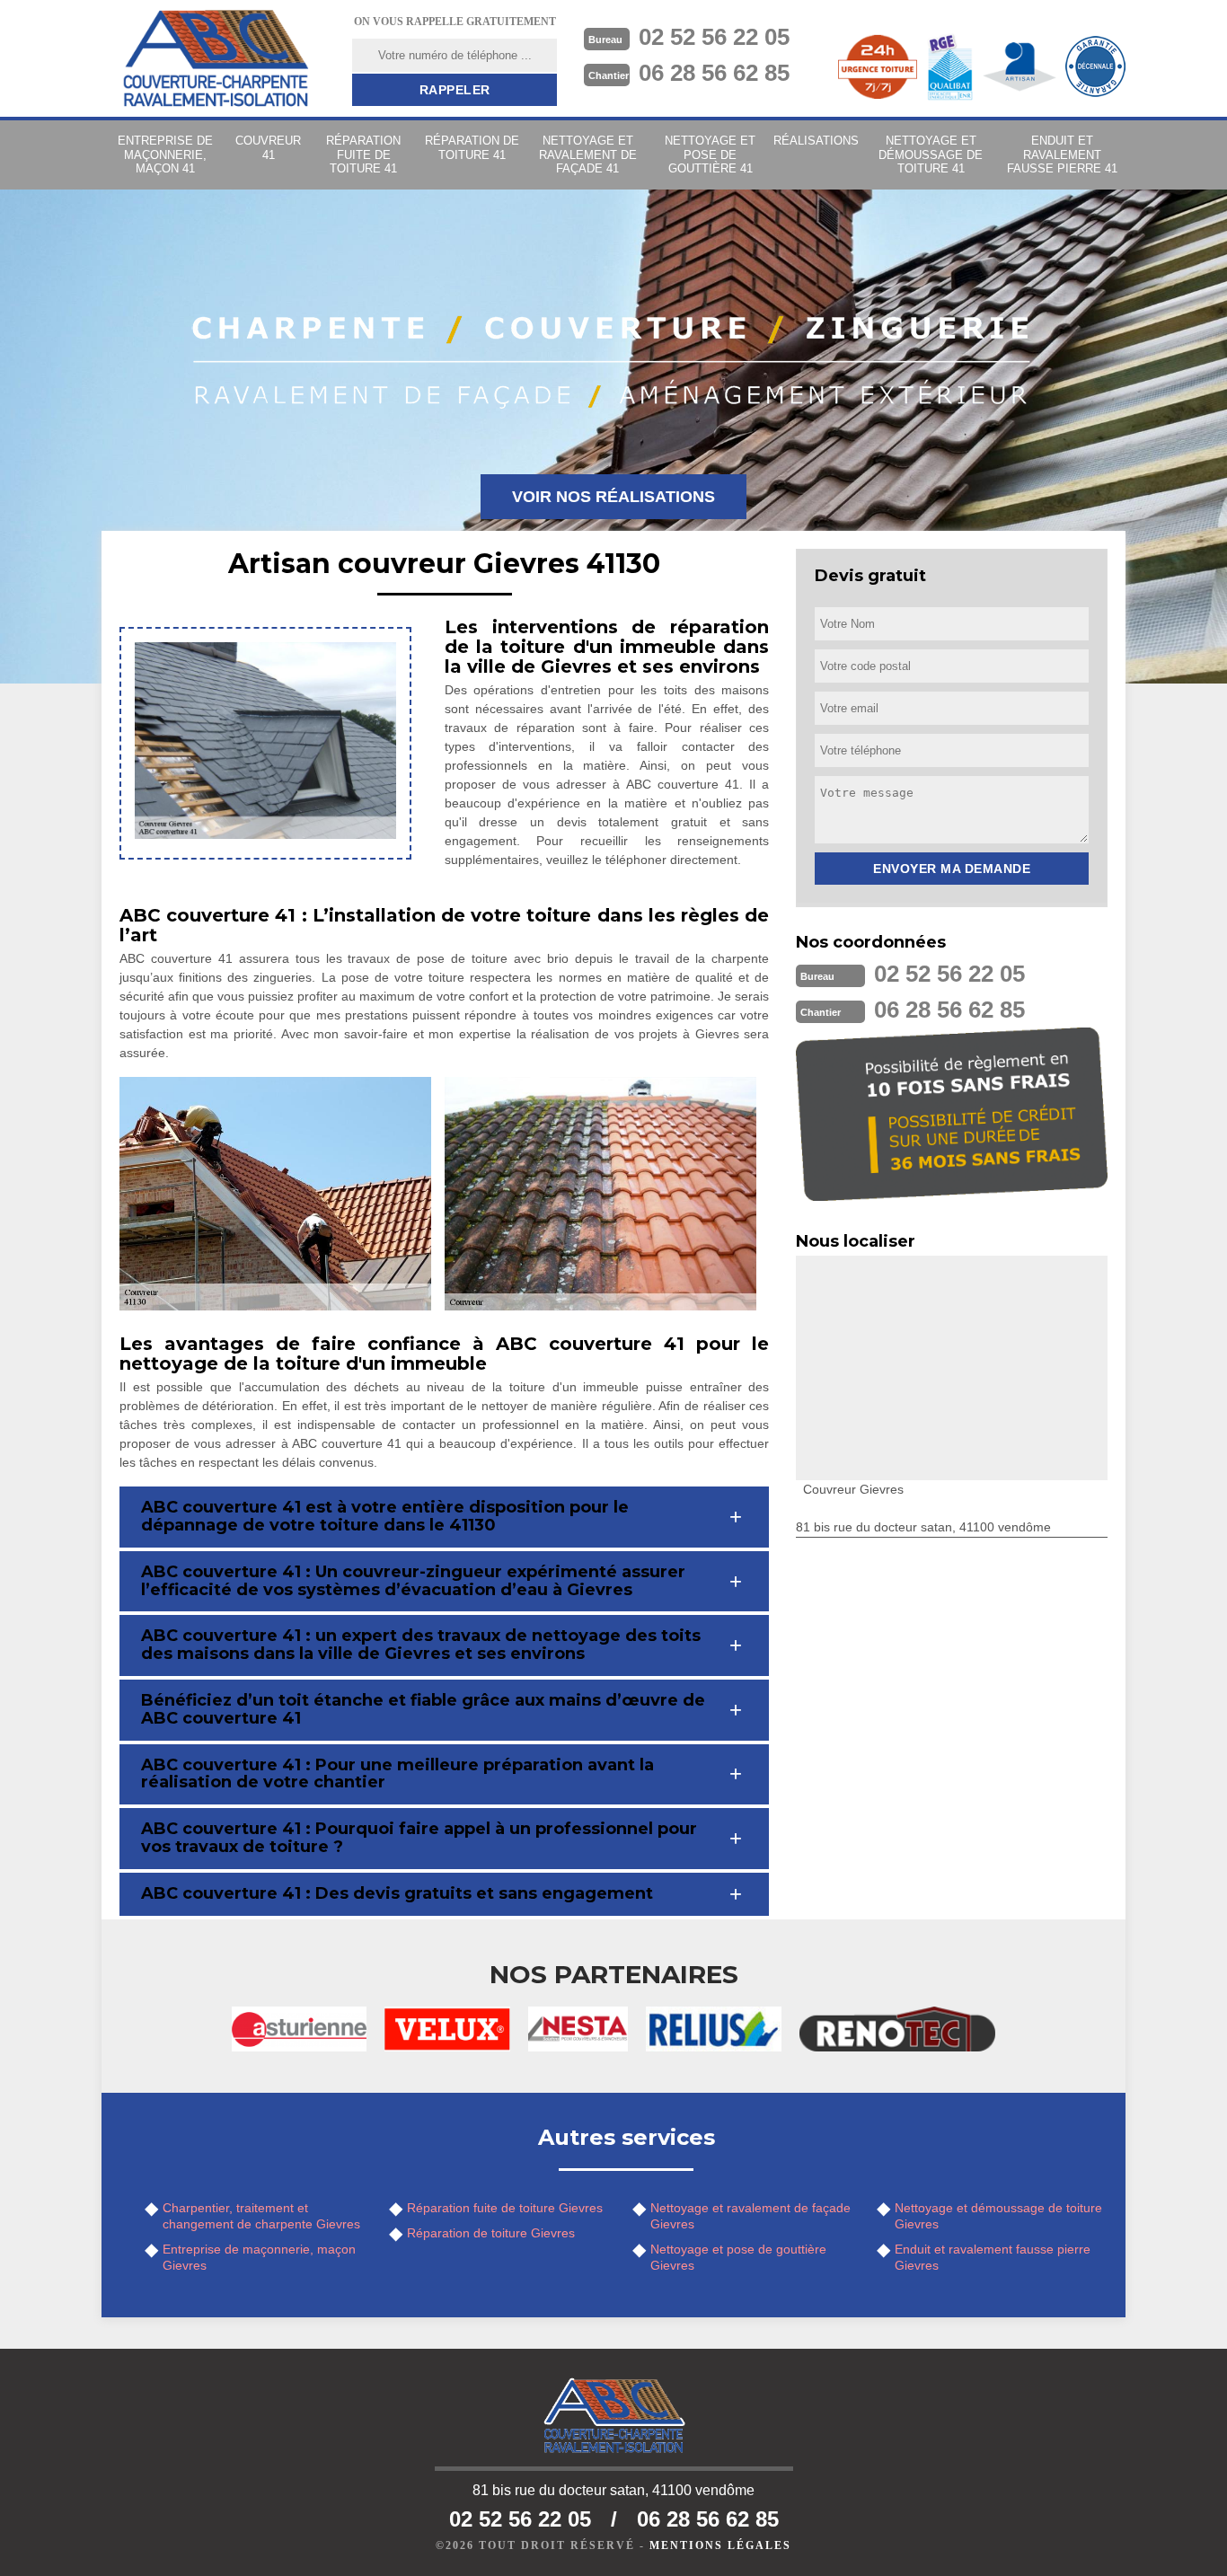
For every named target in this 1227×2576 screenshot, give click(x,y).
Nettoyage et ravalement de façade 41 (588, 154)
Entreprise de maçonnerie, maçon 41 (165, 154)
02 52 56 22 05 (714, 37)
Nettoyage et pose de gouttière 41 (710, 154)
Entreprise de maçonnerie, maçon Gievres (259, 2257)
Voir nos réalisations (613, 497)
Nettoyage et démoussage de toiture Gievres (998, 2216)
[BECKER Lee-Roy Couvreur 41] (216, 58)
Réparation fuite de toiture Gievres (505, 2208)
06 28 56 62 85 (714, 73)
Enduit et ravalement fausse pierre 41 (1062, 154)
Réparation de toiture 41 (472, 148)
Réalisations (816, 141)
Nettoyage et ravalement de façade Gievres (750, 2216)
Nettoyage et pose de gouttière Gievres (738, 2257)
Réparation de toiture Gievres (491, 2233)
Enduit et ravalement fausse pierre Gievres (993, 2257)
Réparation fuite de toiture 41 (363, 154)
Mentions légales (720, 2545)
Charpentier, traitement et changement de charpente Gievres (261, 2216)
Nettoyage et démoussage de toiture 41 (931, 154)
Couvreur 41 (268, 148)
